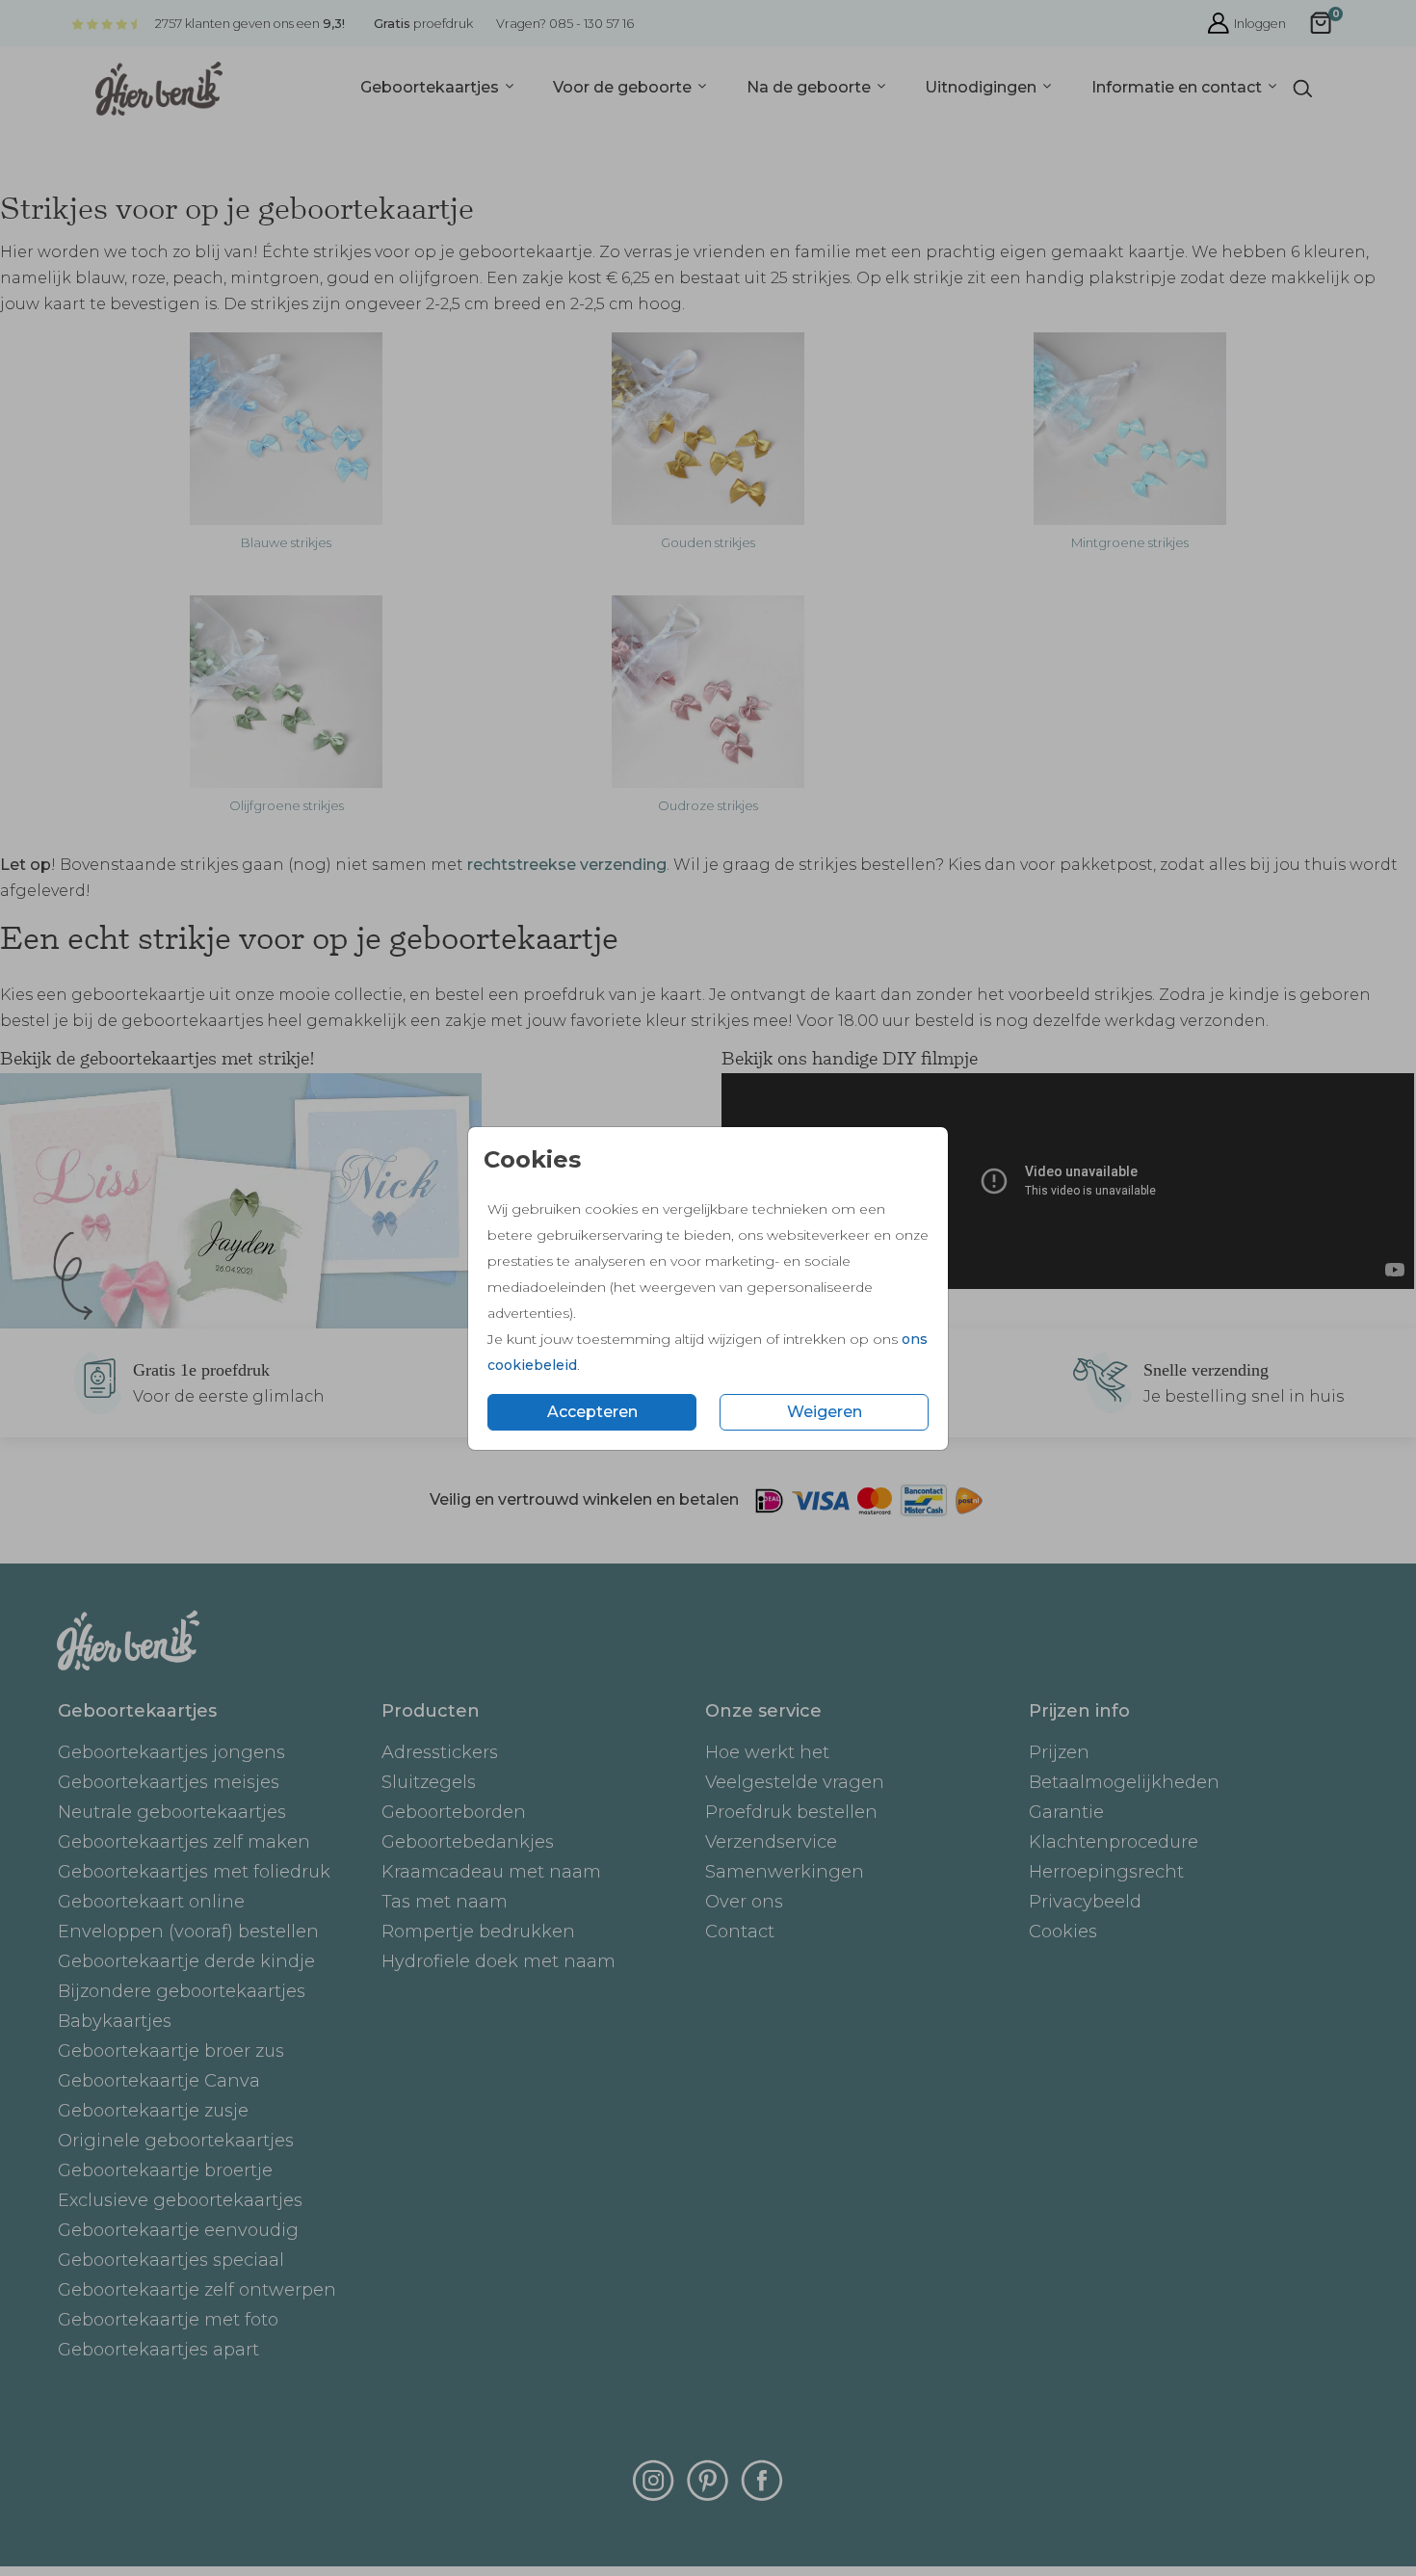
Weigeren (825, 1412)
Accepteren (592, 1412)
